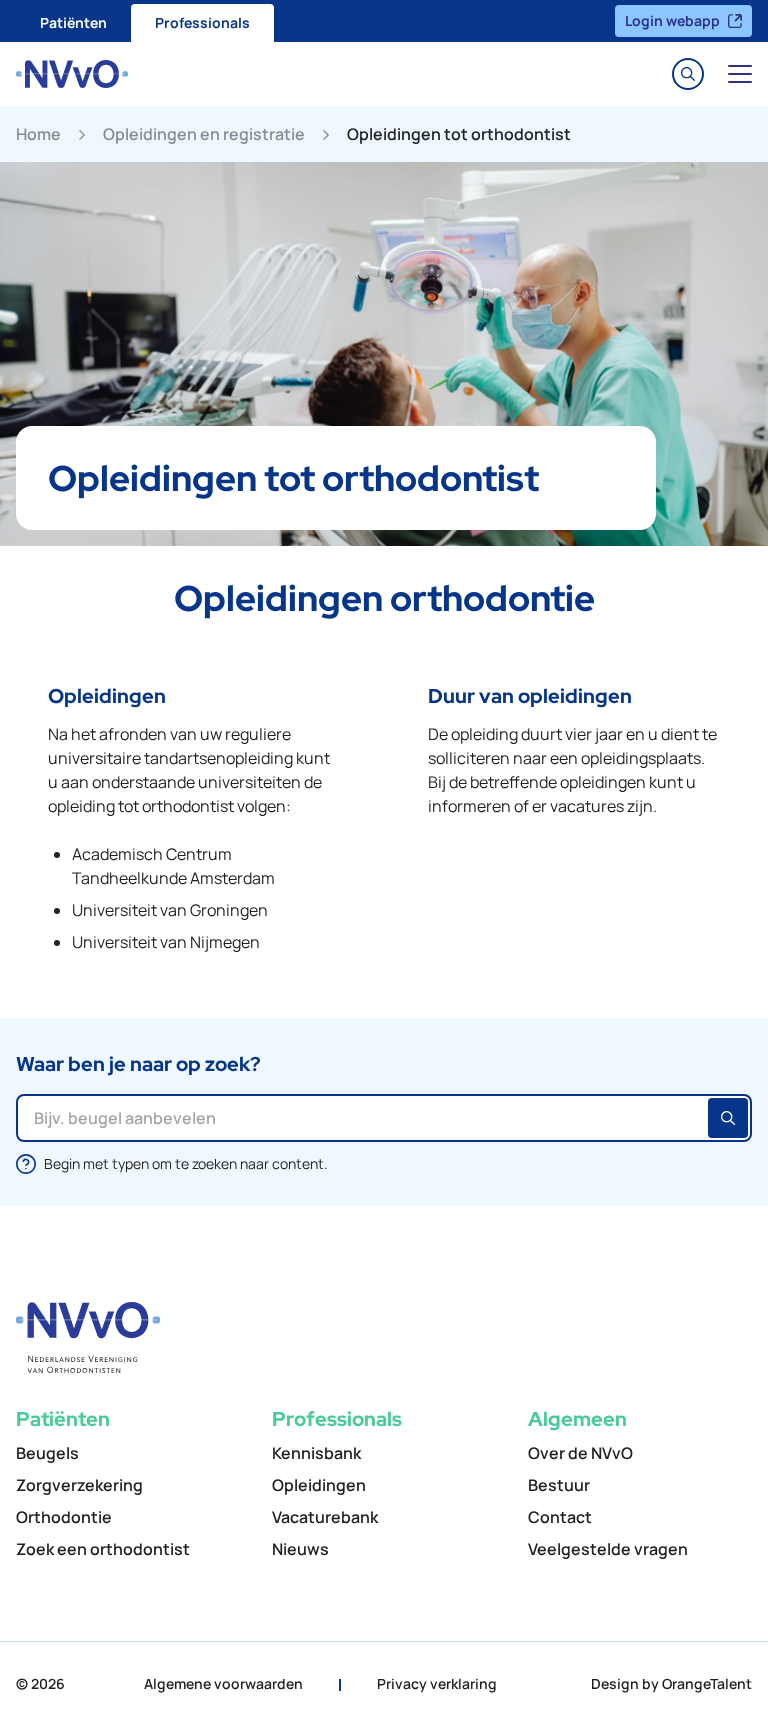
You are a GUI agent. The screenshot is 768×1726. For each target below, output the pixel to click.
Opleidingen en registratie (204, 134)
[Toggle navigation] (740, 74)
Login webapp (672, 20)
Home (38, 134)
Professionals (202, 22)
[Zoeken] (728, 1118)
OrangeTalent (707, 1683)
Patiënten (73, 22)
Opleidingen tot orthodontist (459, 134)
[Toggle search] (688, 74)
